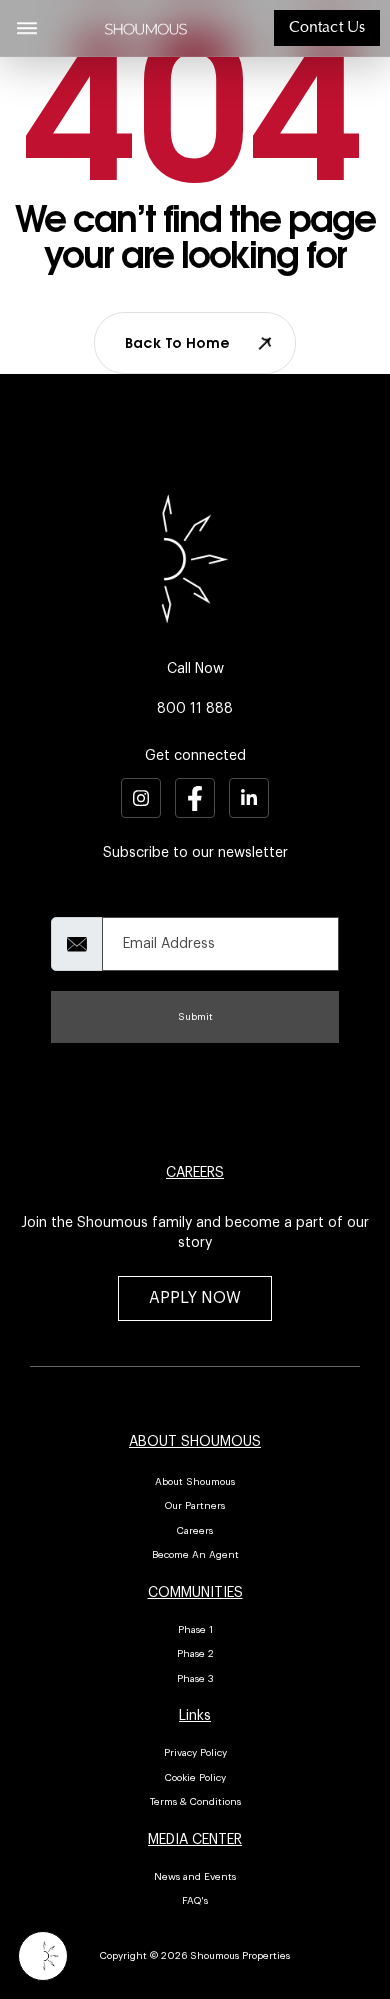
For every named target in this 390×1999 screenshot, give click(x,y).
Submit (195, 1017)
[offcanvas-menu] (27, 27)
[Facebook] (195, 798)
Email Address (84, 902)
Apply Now (195, 1298)
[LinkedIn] (249, 798)
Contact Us (327, 28)
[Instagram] (141, 798)
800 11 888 (195, 709)
